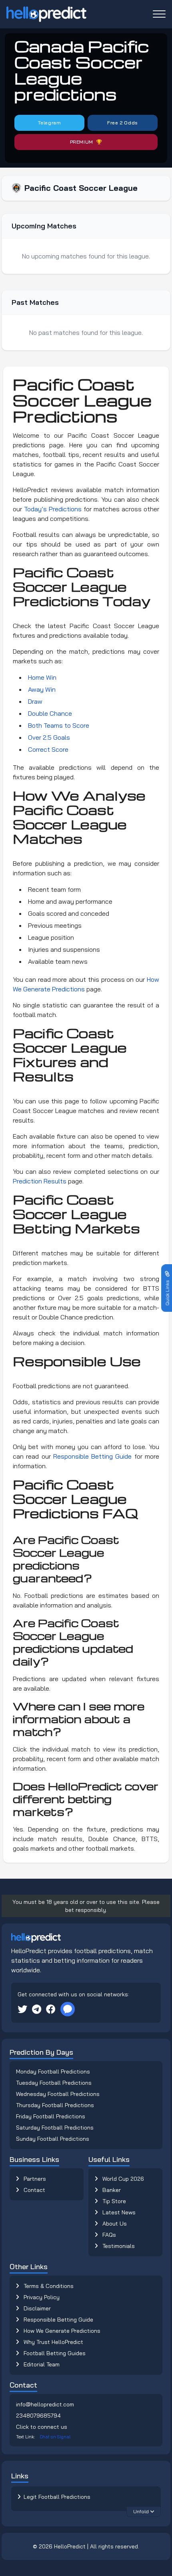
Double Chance (50, 713)
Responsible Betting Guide (93, 1456)
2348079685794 (38, 2416)
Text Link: (43, 2437)
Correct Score (48, 749)
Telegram (50, 123)
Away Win (42, 689)
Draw (35, 701)
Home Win (42, 677)
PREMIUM (82, 142)
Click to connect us (42, 2427)
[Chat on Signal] (68, 2009)
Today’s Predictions (53, 509)
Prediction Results (40, 1181)
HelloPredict (70, 2546)
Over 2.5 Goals (49, 737)
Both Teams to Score (59, 725)
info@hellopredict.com (45, 2404)
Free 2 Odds (123, 123)
